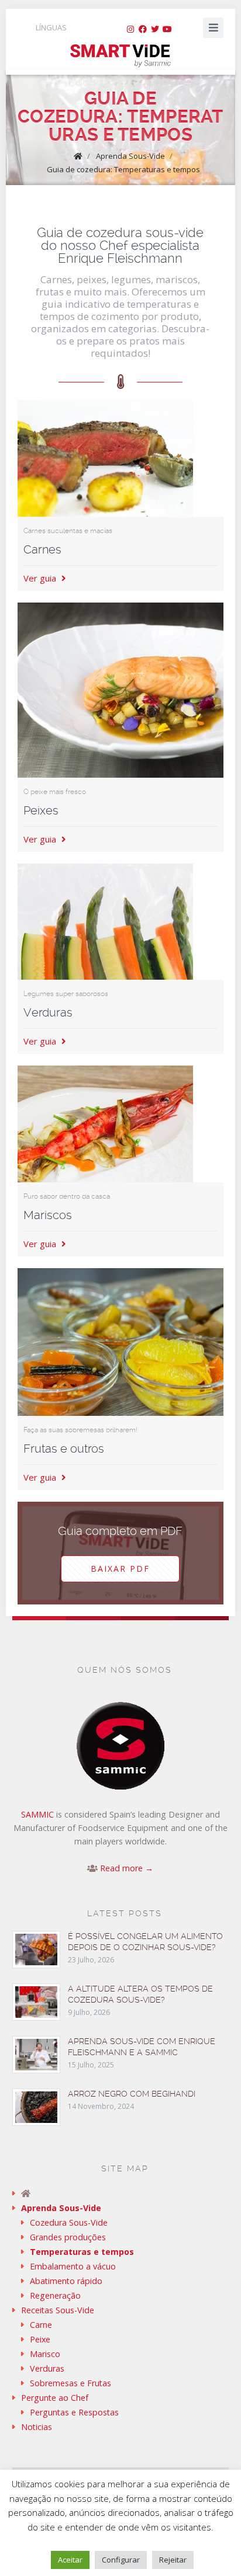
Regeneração (55, 2295)
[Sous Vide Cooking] (120, 56)
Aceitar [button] (70, 2560)
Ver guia (41, 578)
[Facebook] (143, 29)
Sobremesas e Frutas (70, 2383)
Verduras (47, 2368)
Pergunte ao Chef (55, 2398)
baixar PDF (120, 1569)
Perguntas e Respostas (74, 2412)
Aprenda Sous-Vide (130, 156)
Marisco (45, 2354)
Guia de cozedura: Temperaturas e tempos (123, 169)
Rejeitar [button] (173, 2560)
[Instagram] (130, 29)
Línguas (51, 27)
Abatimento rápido (66, 2281)
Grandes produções (68, 2237)
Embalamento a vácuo (73, 2266)
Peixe (40, 2339)
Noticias (37, 2427)
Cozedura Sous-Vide (69, 2222)
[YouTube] (167, 29)
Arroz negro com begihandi (132, 2094)
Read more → (127, 1868)
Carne (41, 2325)
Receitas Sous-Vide (58, 2310)
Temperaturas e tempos (82, 2252)
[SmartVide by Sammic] (121, 2193)
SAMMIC (37, 1814)
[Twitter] (155, 29)
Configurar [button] (121, 2560)
